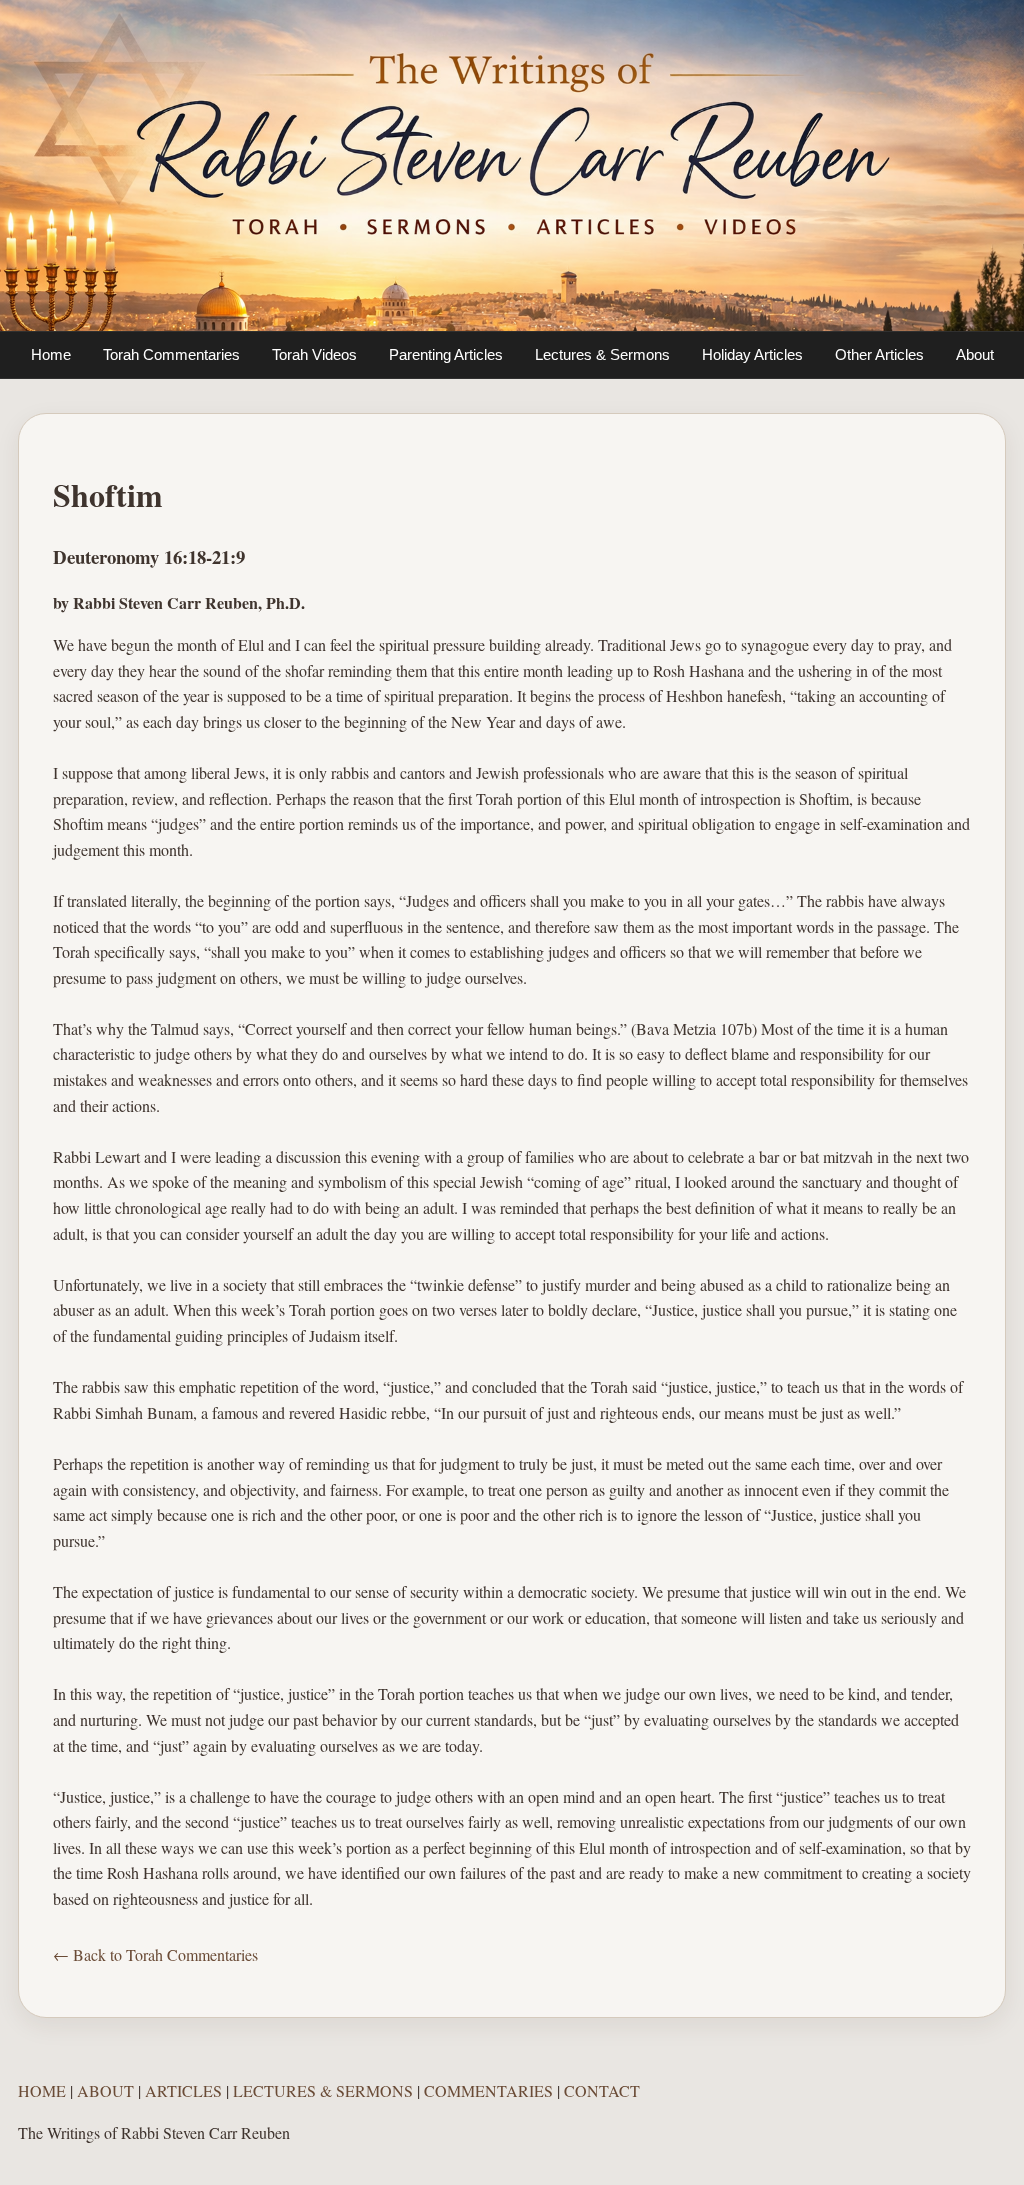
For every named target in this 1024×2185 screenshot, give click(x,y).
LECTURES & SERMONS (323, 2090)
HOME (42, 2090)
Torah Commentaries (171, 354)
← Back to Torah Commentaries (155, 1954)
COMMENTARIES (488, 2090)
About (975, 354)
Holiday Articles (752, 354)
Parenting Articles (446, 354)
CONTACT (602, 2090)
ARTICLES (183, 2090)
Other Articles (879, 354)
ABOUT (105, 2090)
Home (51, 354)
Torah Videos (314, 354)
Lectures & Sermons (602, 354)
